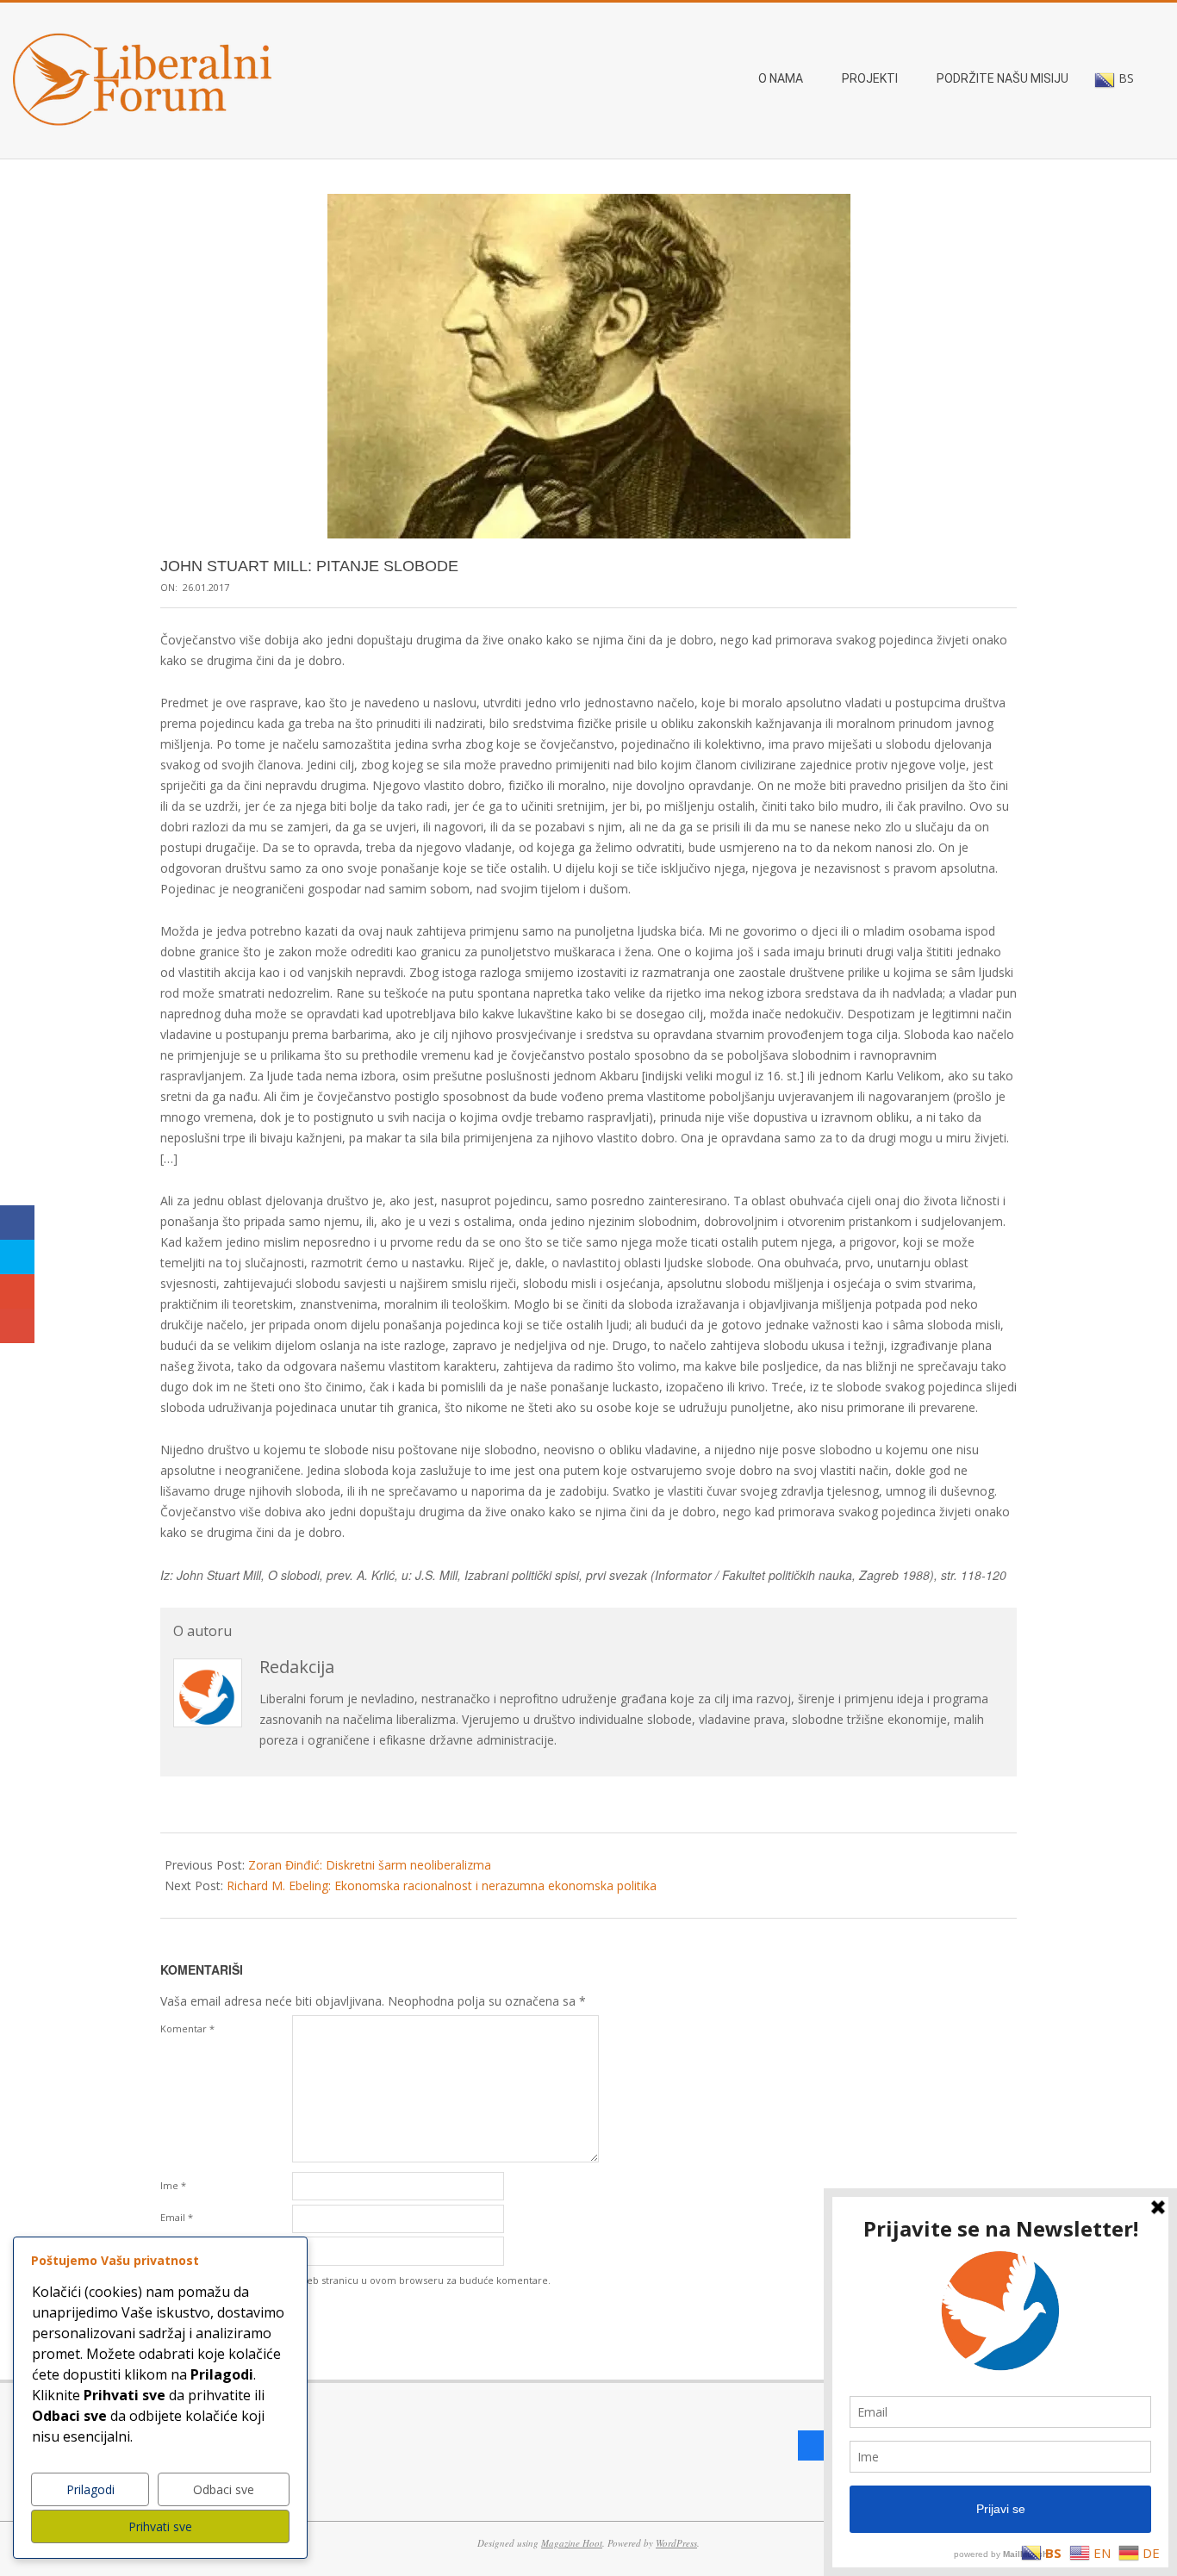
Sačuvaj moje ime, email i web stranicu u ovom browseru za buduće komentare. (365, 2280)
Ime (173, 2185)
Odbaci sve (224, 2489)
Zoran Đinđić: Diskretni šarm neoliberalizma (370, 1865)
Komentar (187, 2028)
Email (177, 2217)
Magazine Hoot (572, 2543)
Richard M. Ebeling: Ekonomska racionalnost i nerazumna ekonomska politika (442, 1885)
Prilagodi (90, 2489)
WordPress (676, 2543)
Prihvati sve (160, 2526)
